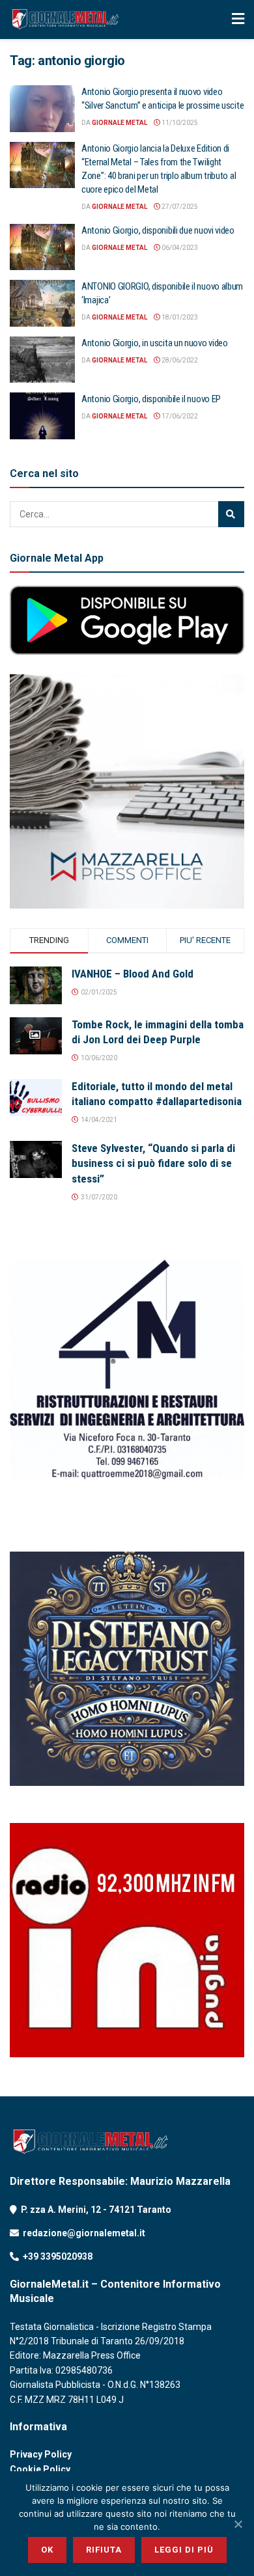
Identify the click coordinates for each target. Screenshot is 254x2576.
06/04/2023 (179, 248)
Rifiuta (104, 2550)
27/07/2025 (179, 207)
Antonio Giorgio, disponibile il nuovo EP (151, 399)
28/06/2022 (179, 360)
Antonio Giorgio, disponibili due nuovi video (158, 230)
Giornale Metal (120, 123)
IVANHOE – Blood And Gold (133, 974)
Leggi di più (184, 2550)
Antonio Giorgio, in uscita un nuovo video (155, 343)
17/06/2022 (179, 416)
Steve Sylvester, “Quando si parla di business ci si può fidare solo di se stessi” (153, 1164)
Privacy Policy (41, 2454)
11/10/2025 (179, 123)
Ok (47, 2550)
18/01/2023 (179, 317)
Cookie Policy (40, 2469)
